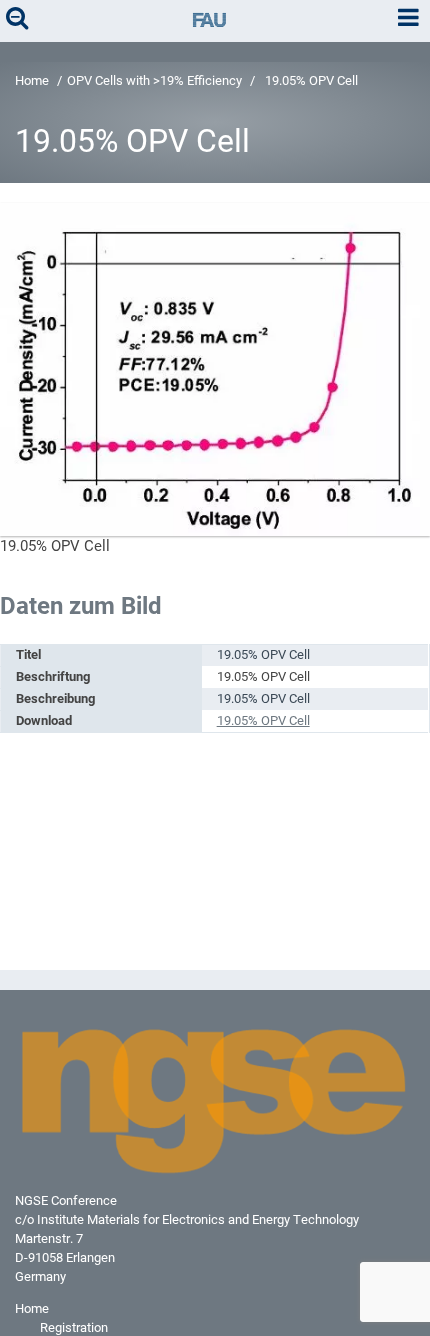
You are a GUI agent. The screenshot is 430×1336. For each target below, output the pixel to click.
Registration (74, 1327)
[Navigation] (408, 18)
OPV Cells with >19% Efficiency (154, 80)
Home (32, 80)
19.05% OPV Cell (263, 720)
